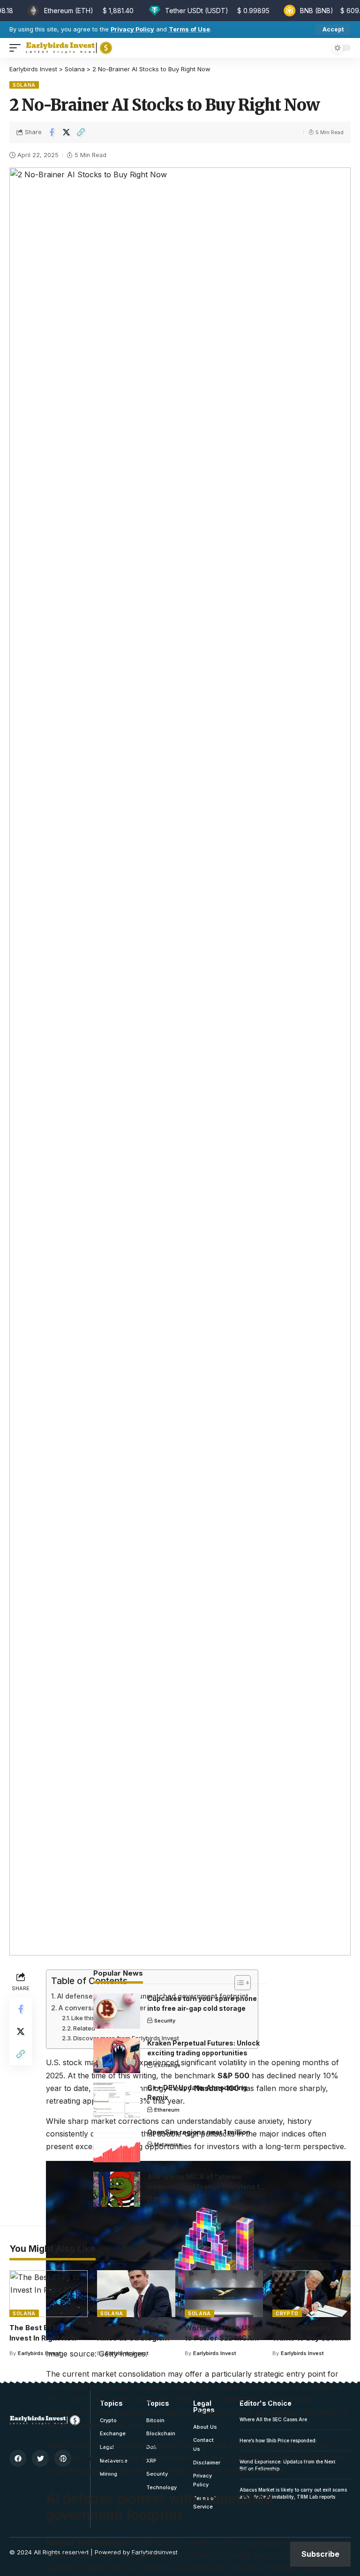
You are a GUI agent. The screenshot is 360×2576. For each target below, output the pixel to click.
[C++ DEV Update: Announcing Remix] (117, 2100)
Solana (24, 85)
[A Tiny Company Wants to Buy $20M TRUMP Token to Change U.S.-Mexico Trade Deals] (311, 2294)
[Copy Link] (81, 132)
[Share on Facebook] (52, 132)
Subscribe (320, 2554)
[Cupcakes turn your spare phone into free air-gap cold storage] (117, 2011)
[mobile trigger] (17, 48)
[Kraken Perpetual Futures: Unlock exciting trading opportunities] (117, 2056)
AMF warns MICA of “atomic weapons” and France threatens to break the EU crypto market (206, 2186)
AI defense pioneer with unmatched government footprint (153, 1996)
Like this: (84, 2018)
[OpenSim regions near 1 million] (117, 2145)
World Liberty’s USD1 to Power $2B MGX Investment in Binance (224, 2338)
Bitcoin (163, 2199)
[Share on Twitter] (66, 132)
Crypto (287, 2313)
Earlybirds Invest (39, 2353)
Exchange (167, 2065)
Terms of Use (189, 29)
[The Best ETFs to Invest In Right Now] (49, 2294)
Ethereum (167, 2110)
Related (84, 2028)
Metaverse (168, 2144)
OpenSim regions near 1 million (199, 2132)
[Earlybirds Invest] (69, 48)
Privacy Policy (132, 29)
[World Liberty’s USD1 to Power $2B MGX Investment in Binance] (224, 2294)
